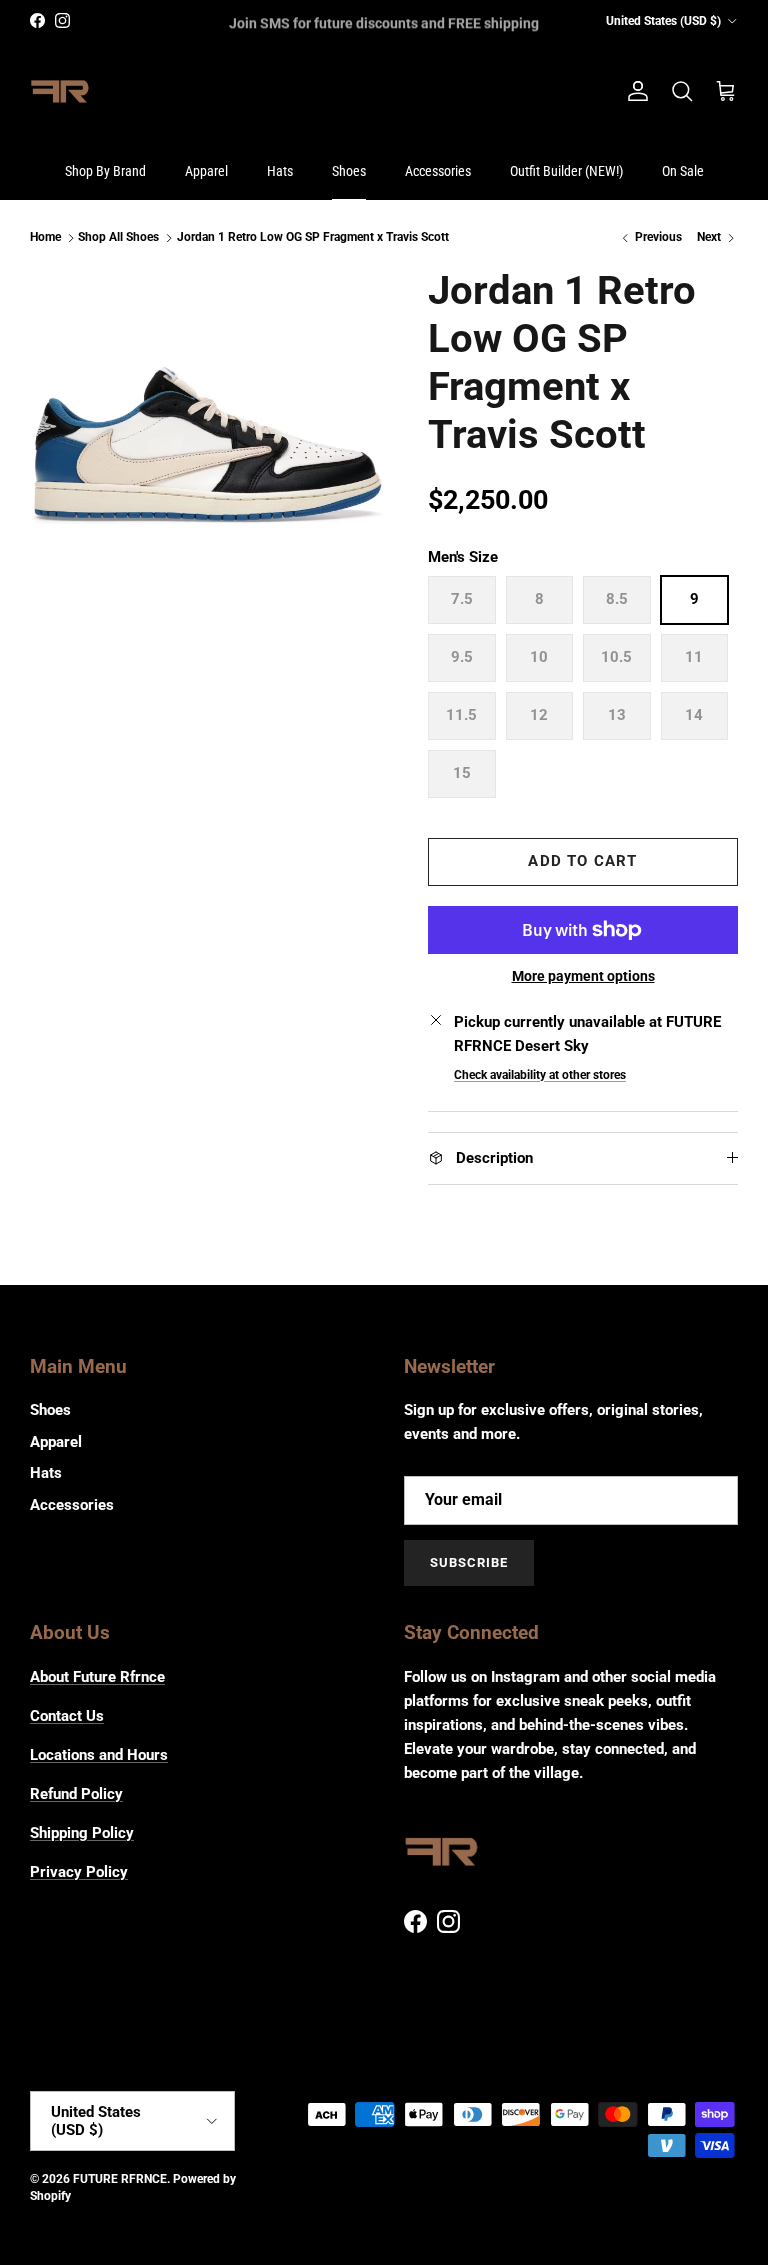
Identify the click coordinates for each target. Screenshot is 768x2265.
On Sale (683, 171)
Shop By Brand (105, 171)
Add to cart (582, 861)
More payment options (583, 976)
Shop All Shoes (118, 238)
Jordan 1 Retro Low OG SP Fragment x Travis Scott (313, 238)
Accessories (438, 171)
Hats (280, 171)
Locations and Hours (99, 1755)
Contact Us (67, 1716)
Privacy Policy (79, 1872)
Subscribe (469, 1562)
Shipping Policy (82, 1833)
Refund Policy (76, 1794)
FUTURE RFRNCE (120, 2179)
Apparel (206, 171)
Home (45, 238)
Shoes (349, 171)
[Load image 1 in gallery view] (207, 444)
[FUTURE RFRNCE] (60, 92)
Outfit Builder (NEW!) (566, 171)
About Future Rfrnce (97, 1677)
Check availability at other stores (540, 1075)
